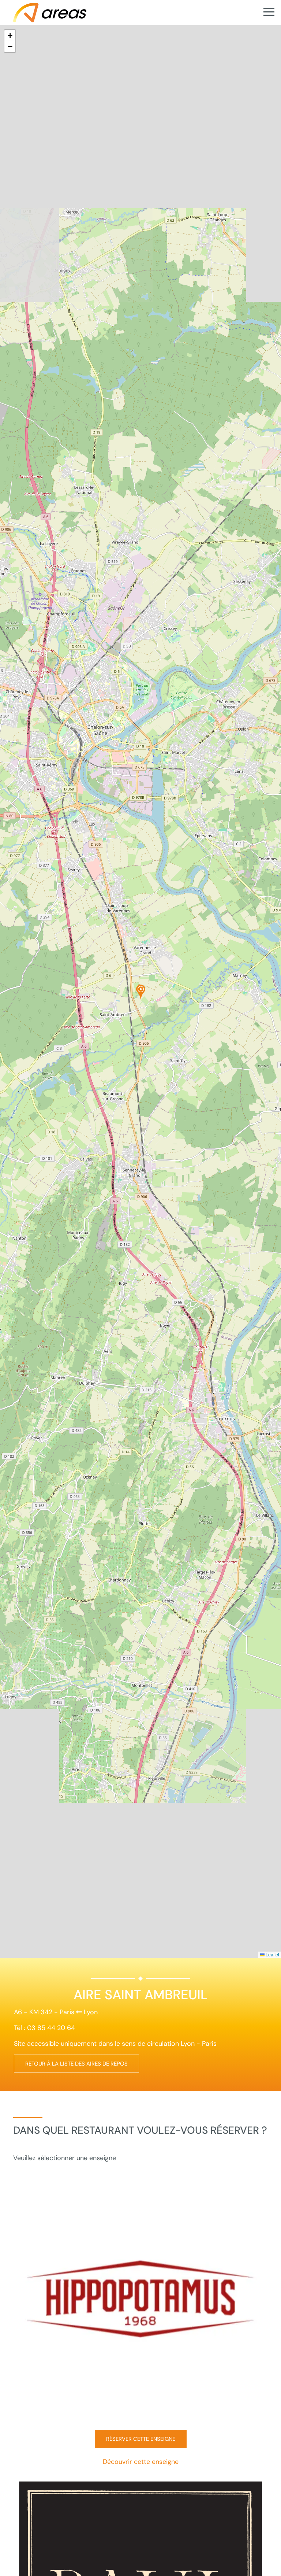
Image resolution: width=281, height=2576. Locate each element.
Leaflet (272, 1954)
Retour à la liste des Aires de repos (76, 2064)
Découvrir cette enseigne (141, 2462)
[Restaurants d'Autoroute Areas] (50, 12)
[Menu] (269, 12)
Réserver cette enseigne (141, 2439)
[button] (141, 992)
